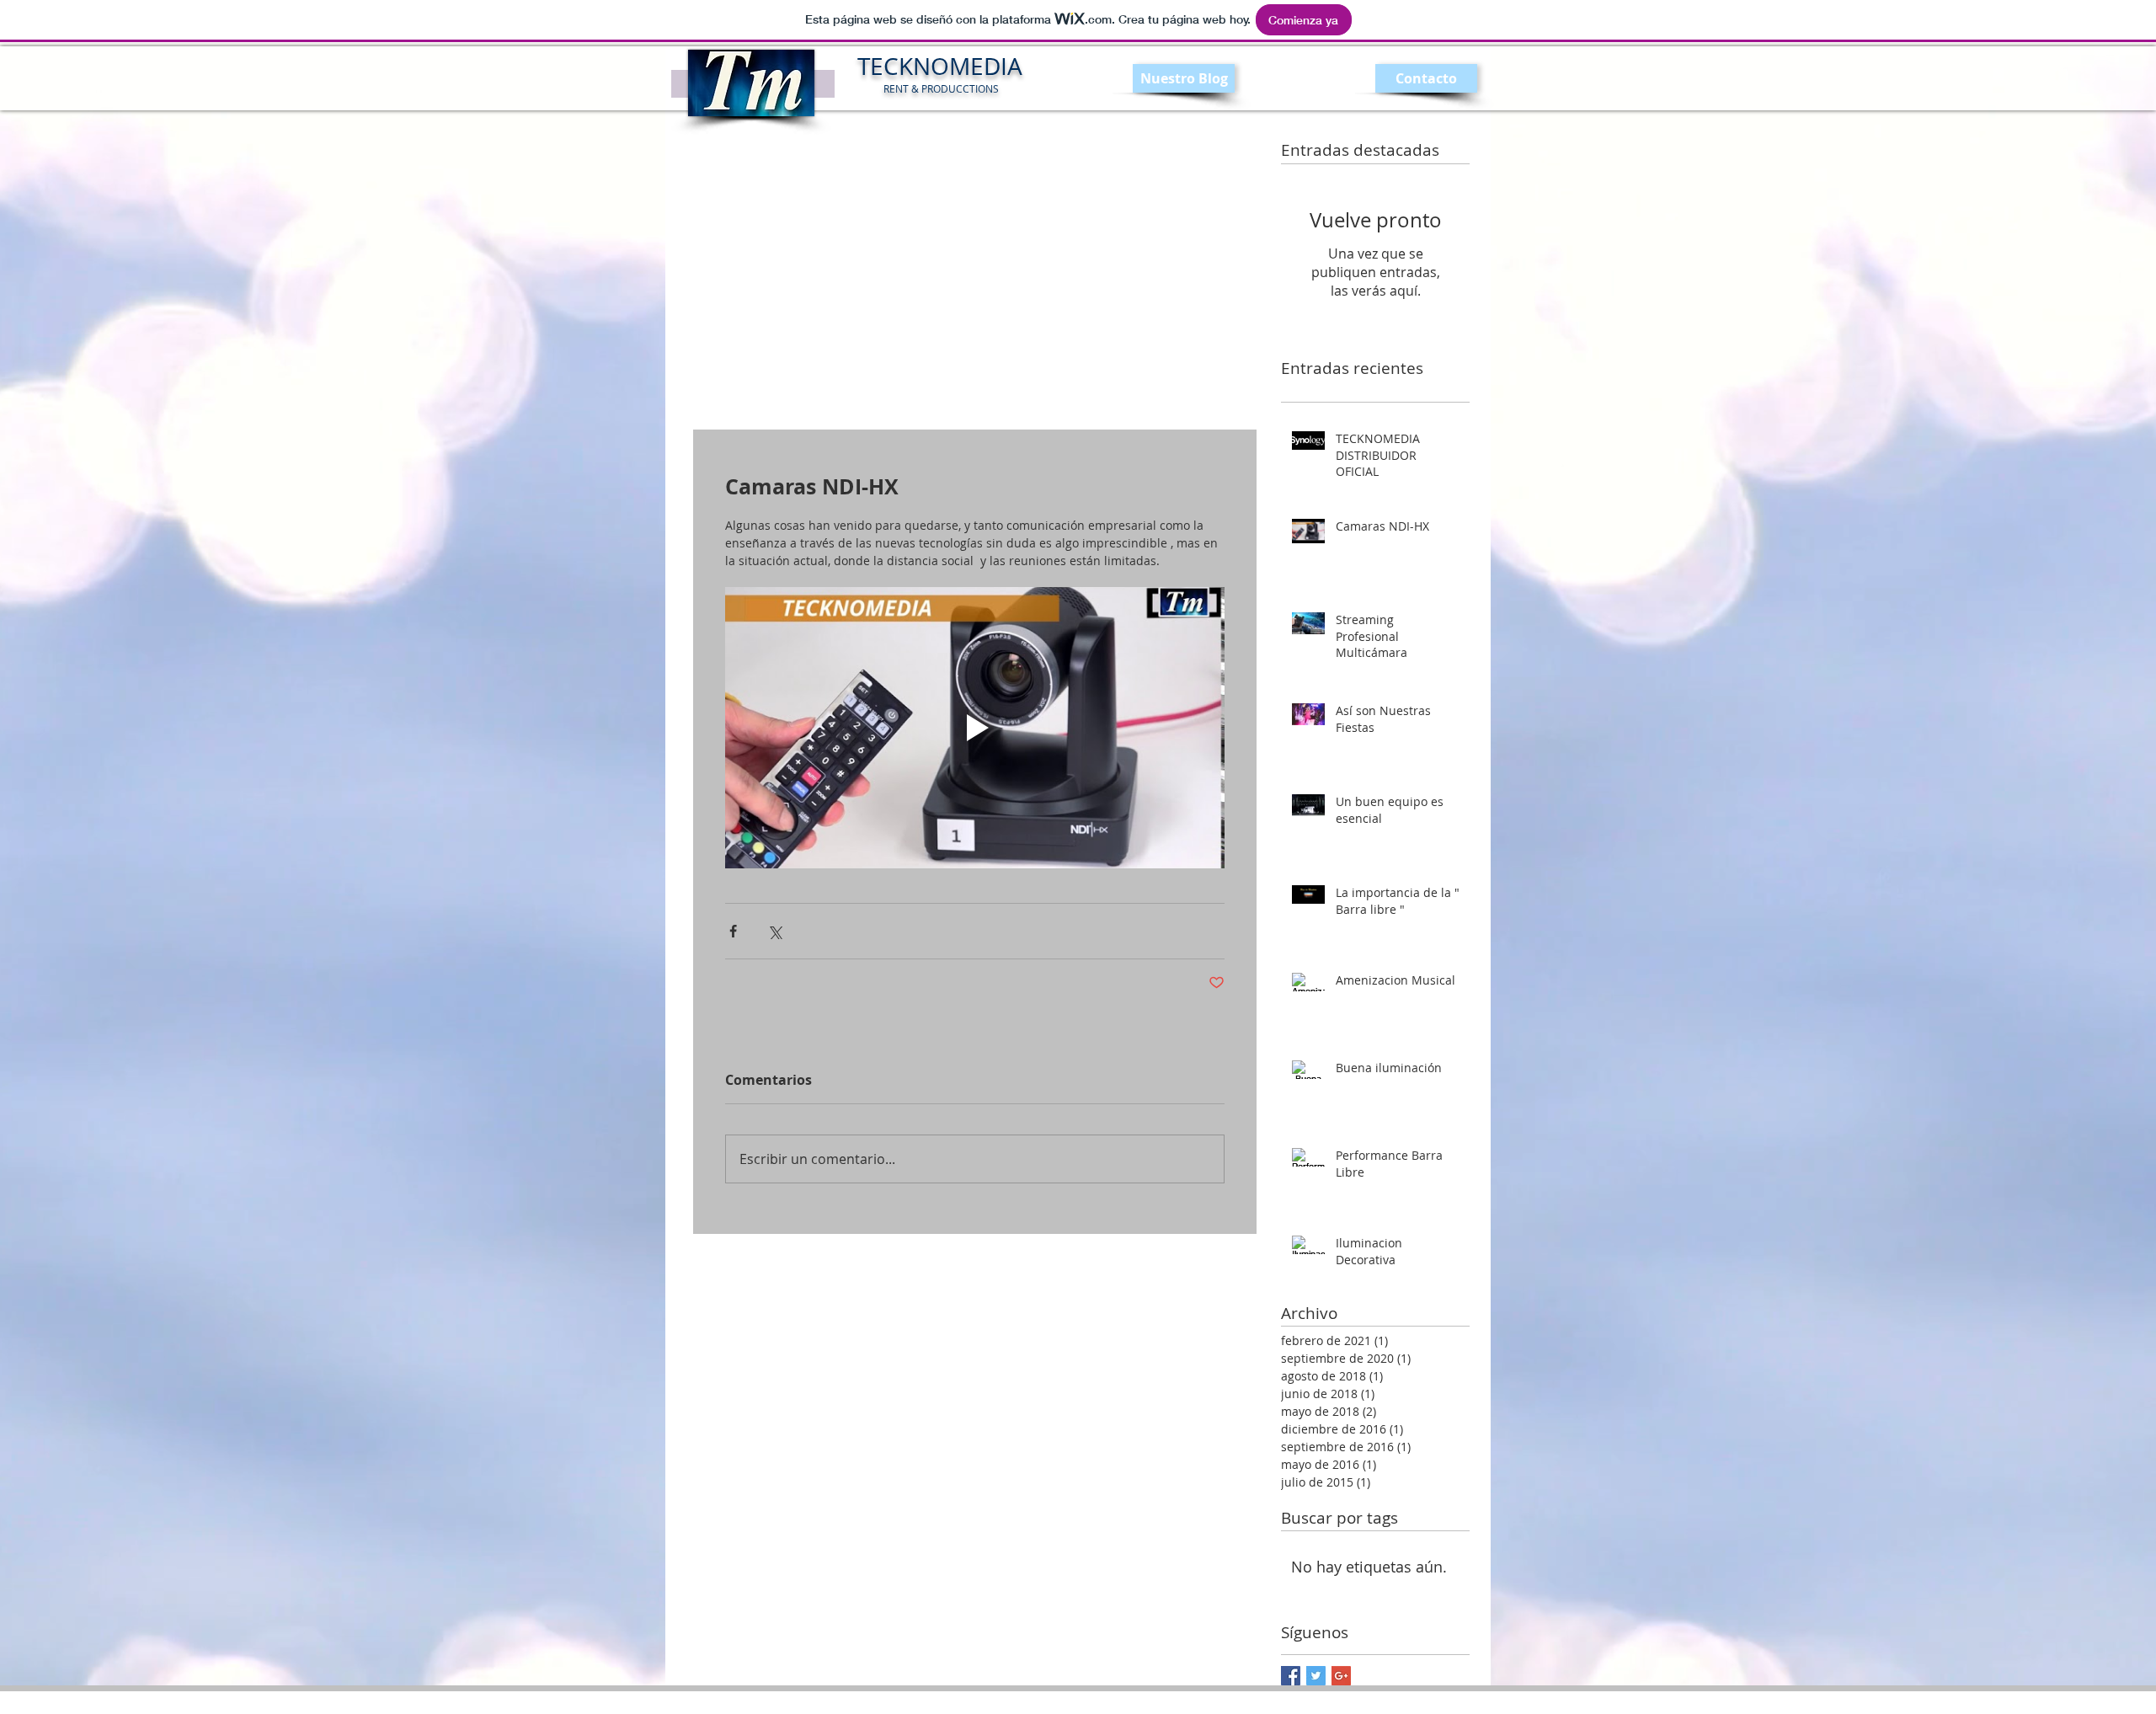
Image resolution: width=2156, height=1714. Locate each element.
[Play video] (975, 728)
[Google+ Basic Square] (1341, 1676)
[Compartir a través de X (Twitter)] (774, 931)
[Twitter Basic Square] (1316, 1676)
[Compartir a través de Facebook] (733, 931)
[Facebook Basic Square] (1291, 1676)
